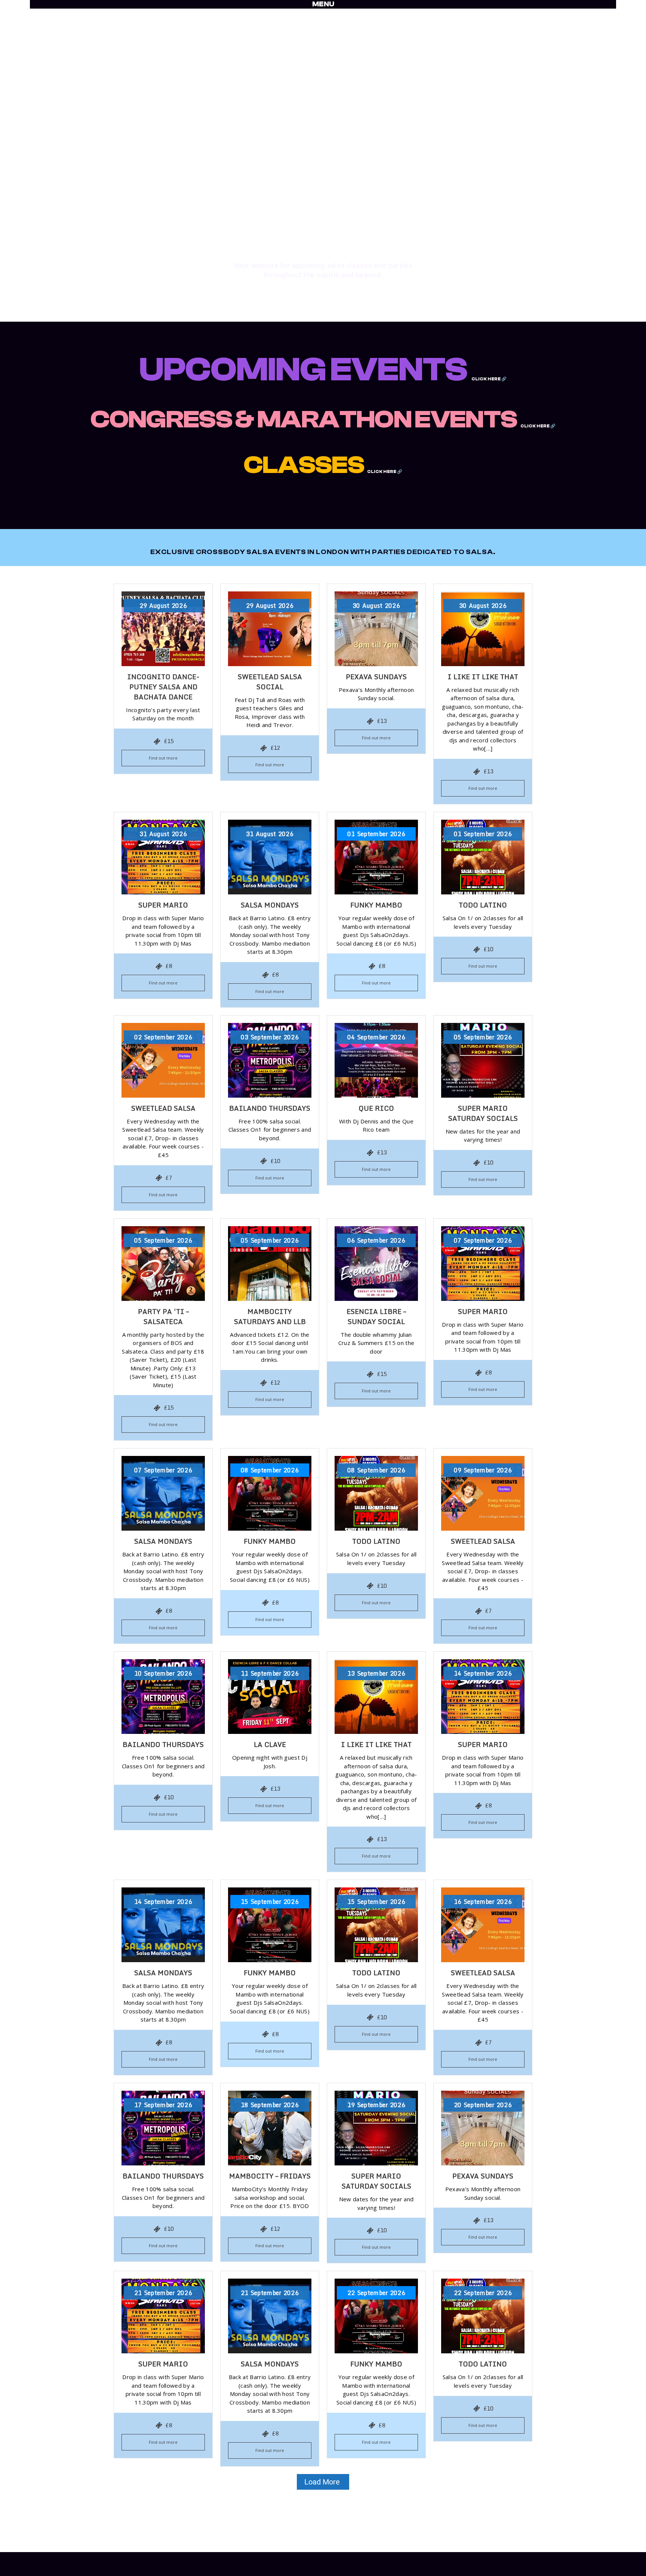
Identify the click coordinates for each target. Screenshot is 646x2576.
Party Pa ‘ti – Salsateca (163, 1316)
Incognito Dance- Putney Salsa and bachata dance (163, 687)
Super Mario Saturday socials (483, 1113)
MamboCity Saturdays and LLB (270, 1316)
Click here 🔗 (489, 379)
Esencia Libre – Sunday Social (376, 1316)
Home (180, 2556)
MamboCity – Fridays (270, 2176)
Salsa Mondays (270, 905)
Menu (323, 4)
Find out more (163, 758)
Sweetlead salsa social (270, 682)
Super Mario (163, 905)
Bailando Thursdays (270, 1108)
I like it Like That (483, 677)
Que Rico (376, 1108)
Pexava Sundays (376, 677)
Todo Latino (483, 905)
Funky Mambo (376, 905)
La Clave (270, 1744)
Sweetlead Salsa (163, 1108)
